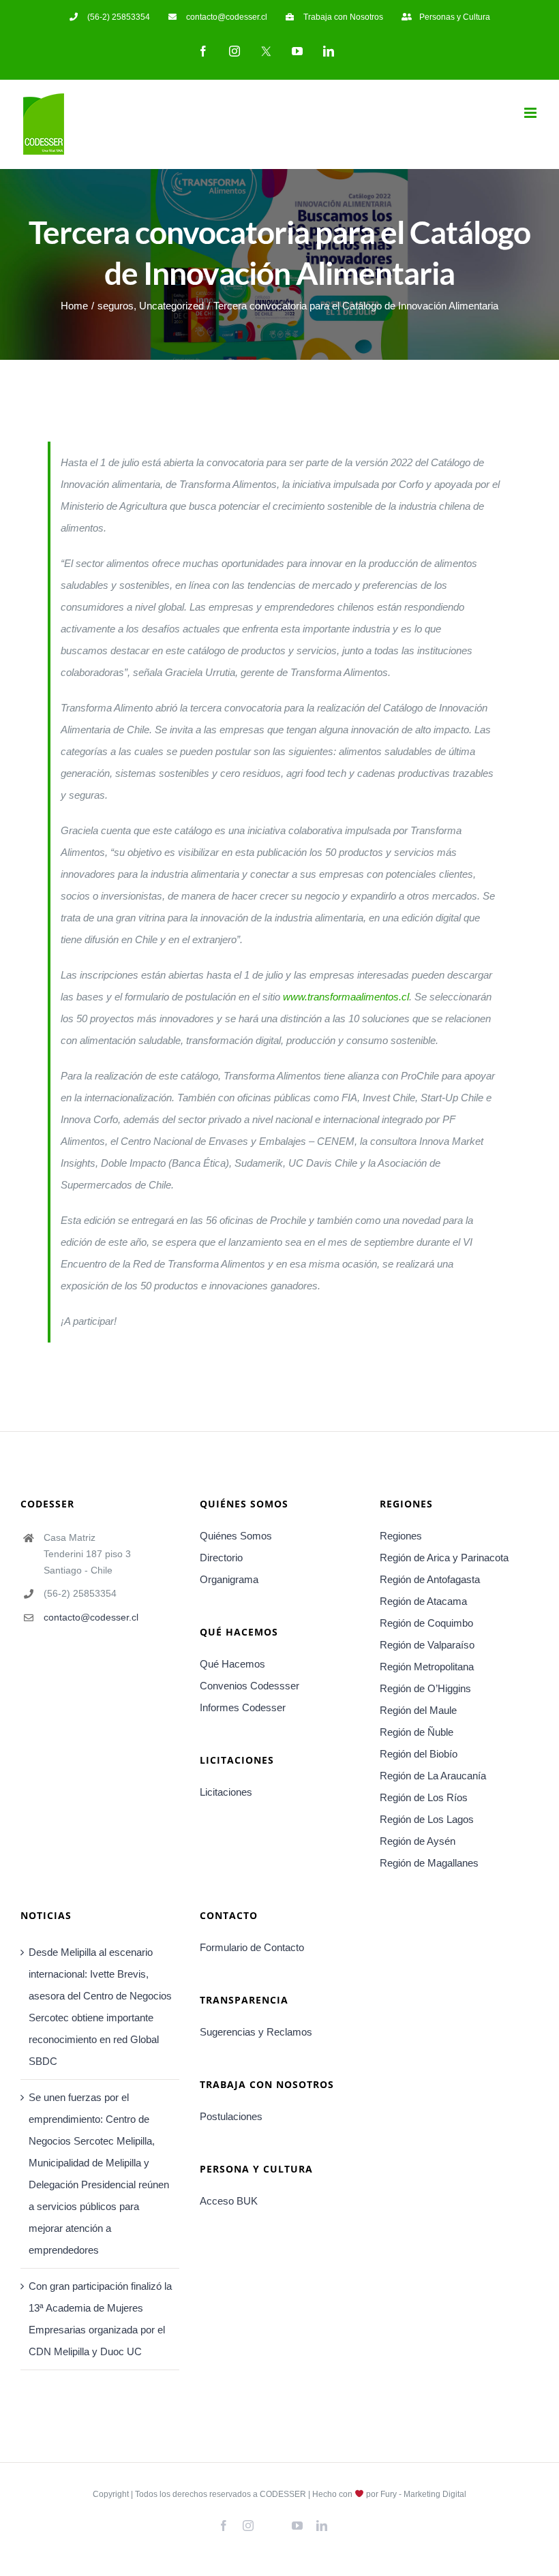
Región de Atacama (423, 1601)
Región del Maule (418, 1710)
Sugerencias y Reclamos (256, 2032)
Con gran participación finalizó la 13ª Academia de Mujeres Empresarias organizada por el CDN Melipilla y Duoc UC (100, 2319)
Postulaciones (231, 2116)
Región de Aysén (418, 1841)
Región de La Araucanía (433, 1776)
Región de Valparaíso (427, 1645)
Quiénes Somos (236, 1536)
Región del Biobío (419, 1754)
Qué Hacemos (232, 1664)
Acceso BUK (229, 2201)
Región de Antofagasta (430, 1579)
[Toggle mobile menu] (531, 113)
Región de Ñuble (417, 1732)
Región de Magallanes (429, 1863)
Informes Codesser (243, 1707)
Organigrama (229, 1579)
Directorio (221, 1558)
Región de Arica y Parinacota (444, 1558)
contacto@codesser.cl (91, 1617)
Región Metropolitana (427, 1667)
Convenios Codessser (250, 1686)
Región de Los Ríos (424, 1797)
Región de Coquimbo (426, 1623)
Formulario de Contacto (252, 1947)
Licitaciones (226, 1792)
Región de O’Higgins (425, 1688)
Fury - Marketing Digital (423, 2494)
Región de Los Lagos (427, 1819)
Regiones (401, 1536)
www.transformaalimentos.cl (346, 997)
